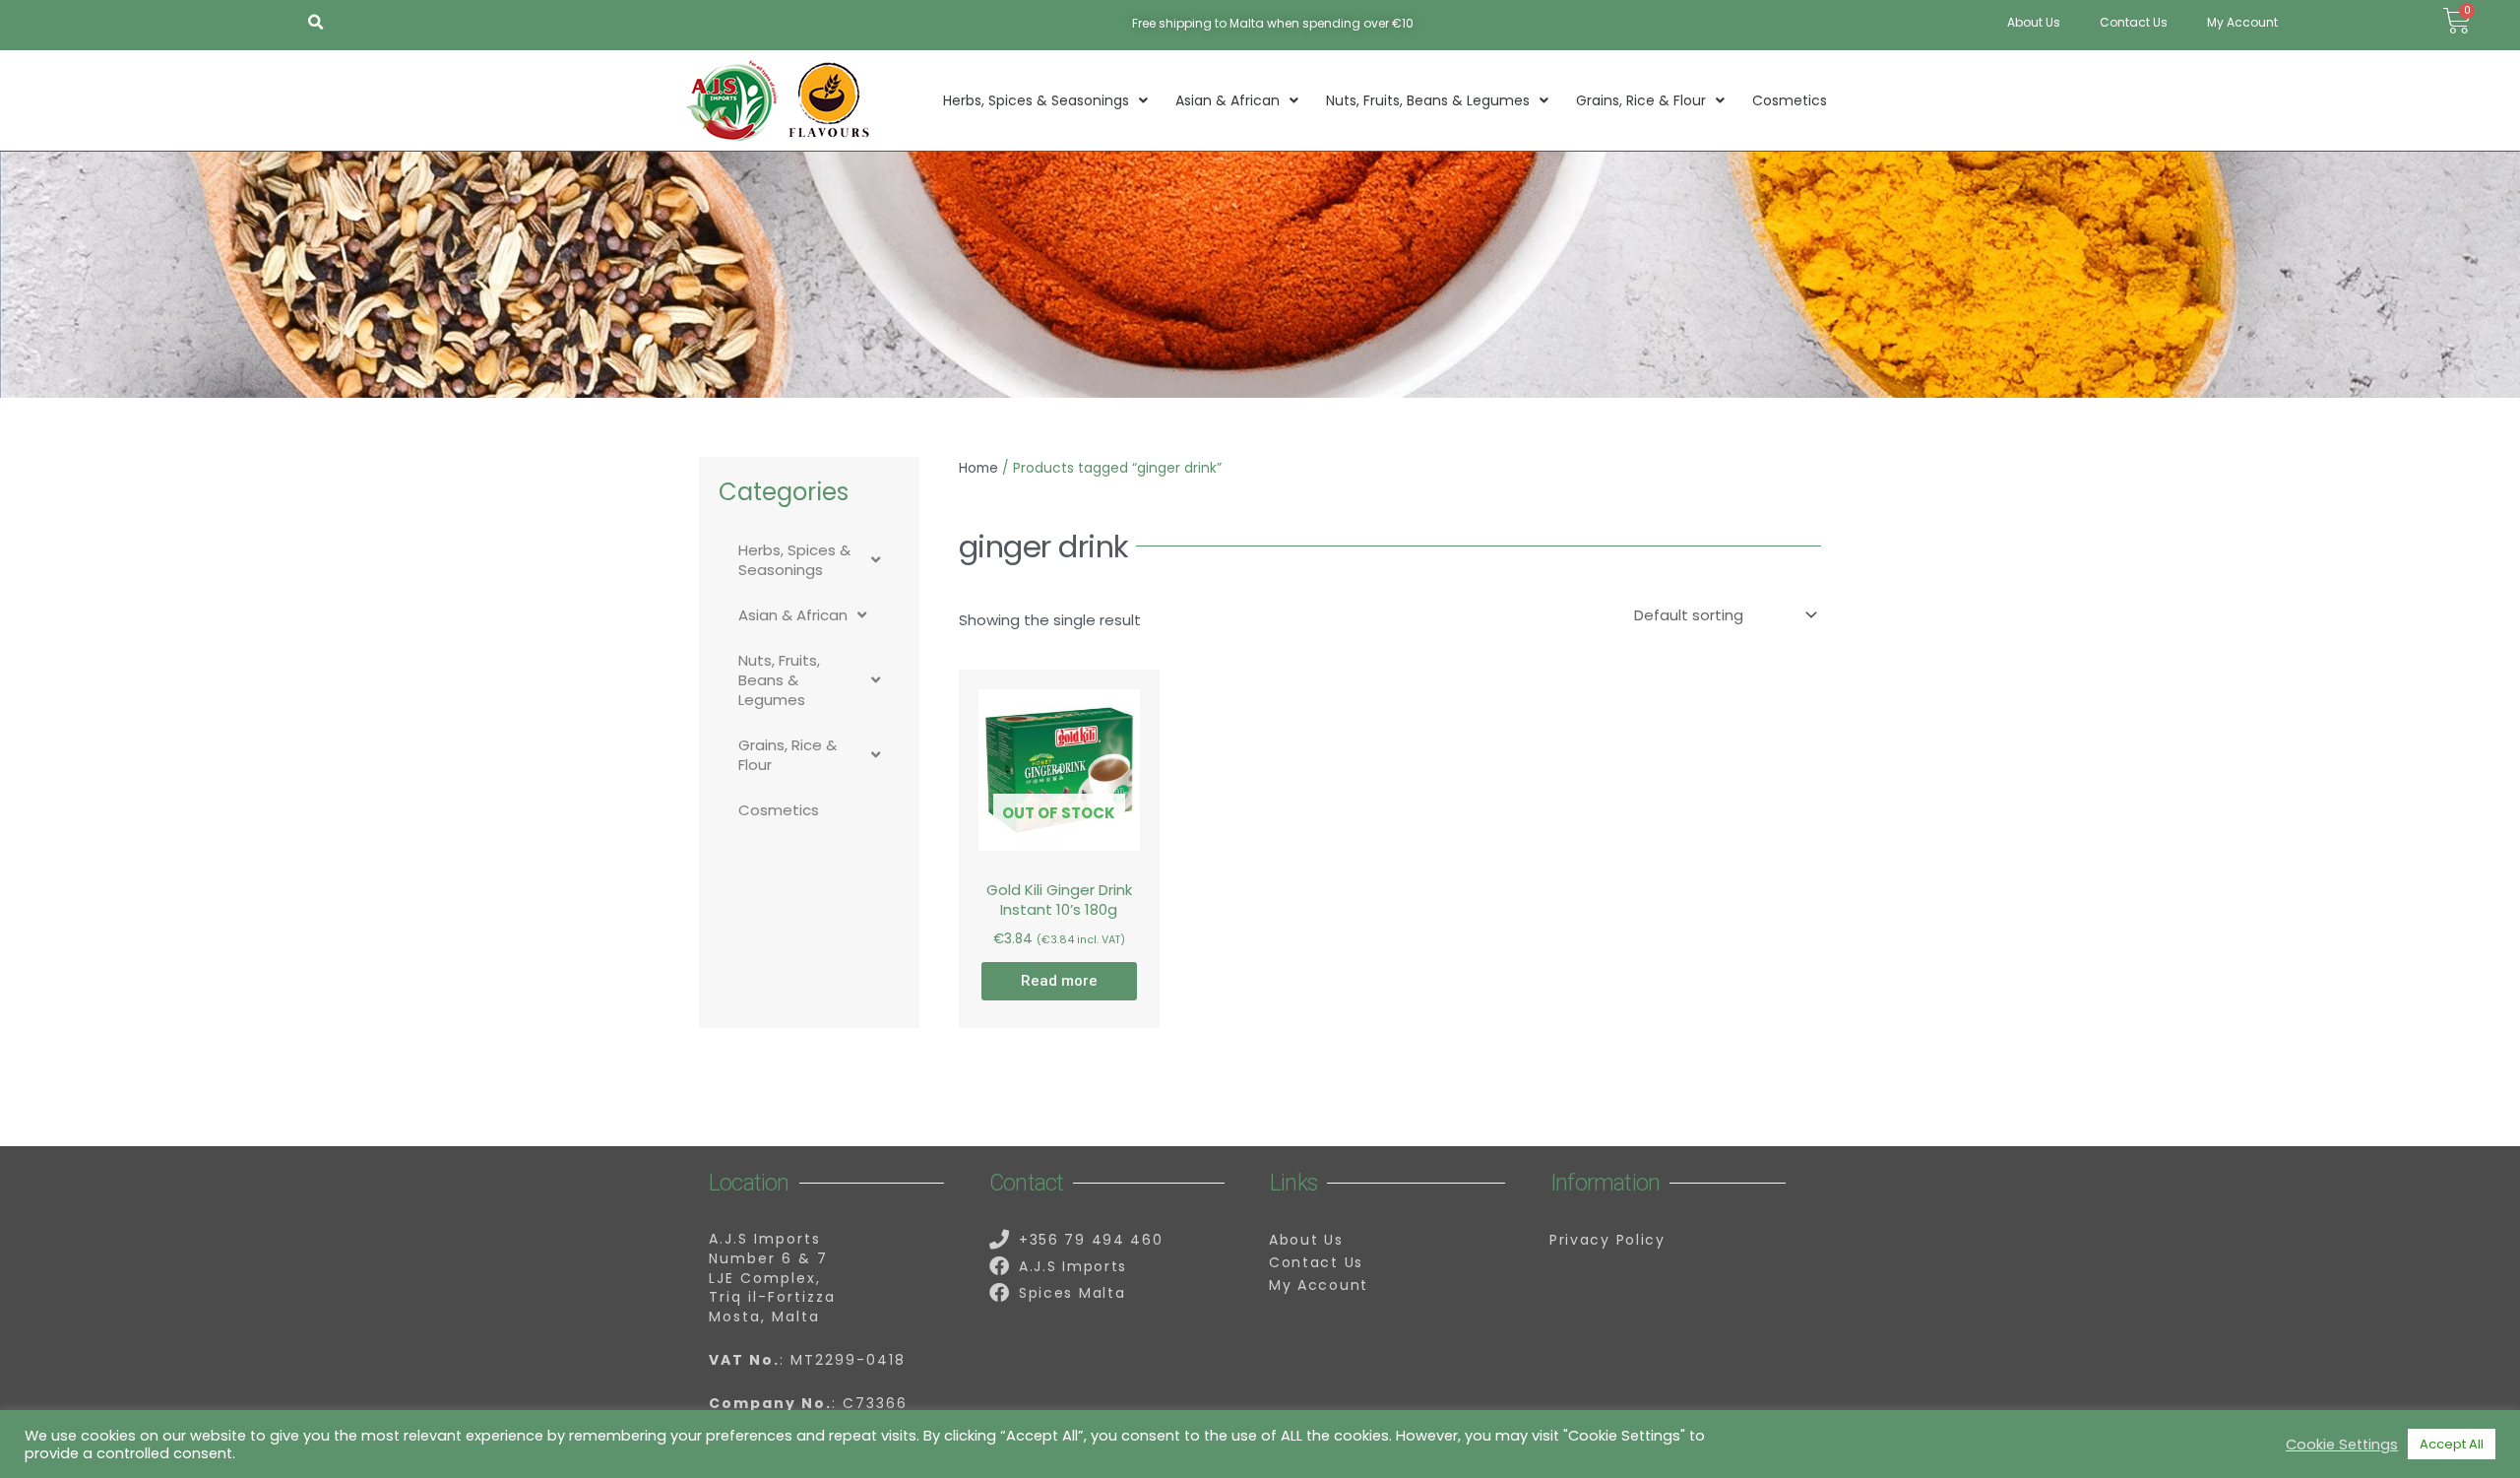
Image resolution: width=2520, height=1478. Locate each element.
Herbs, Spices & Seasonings (1036, 100)
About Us (2034, 22)
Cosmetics (1790, 100)
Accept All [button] (2452, 1444)
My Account (2242, 22)
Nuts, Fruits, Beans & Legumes (1428, 100)
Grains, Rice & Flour (1641, 100)
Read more (1059, 981)
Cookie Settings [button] (2342, 1445)
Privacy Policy (1607, 1240)
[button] (315, 23)
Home (978, 468)
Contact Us (2134, 22)
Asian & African (1228, 100)
